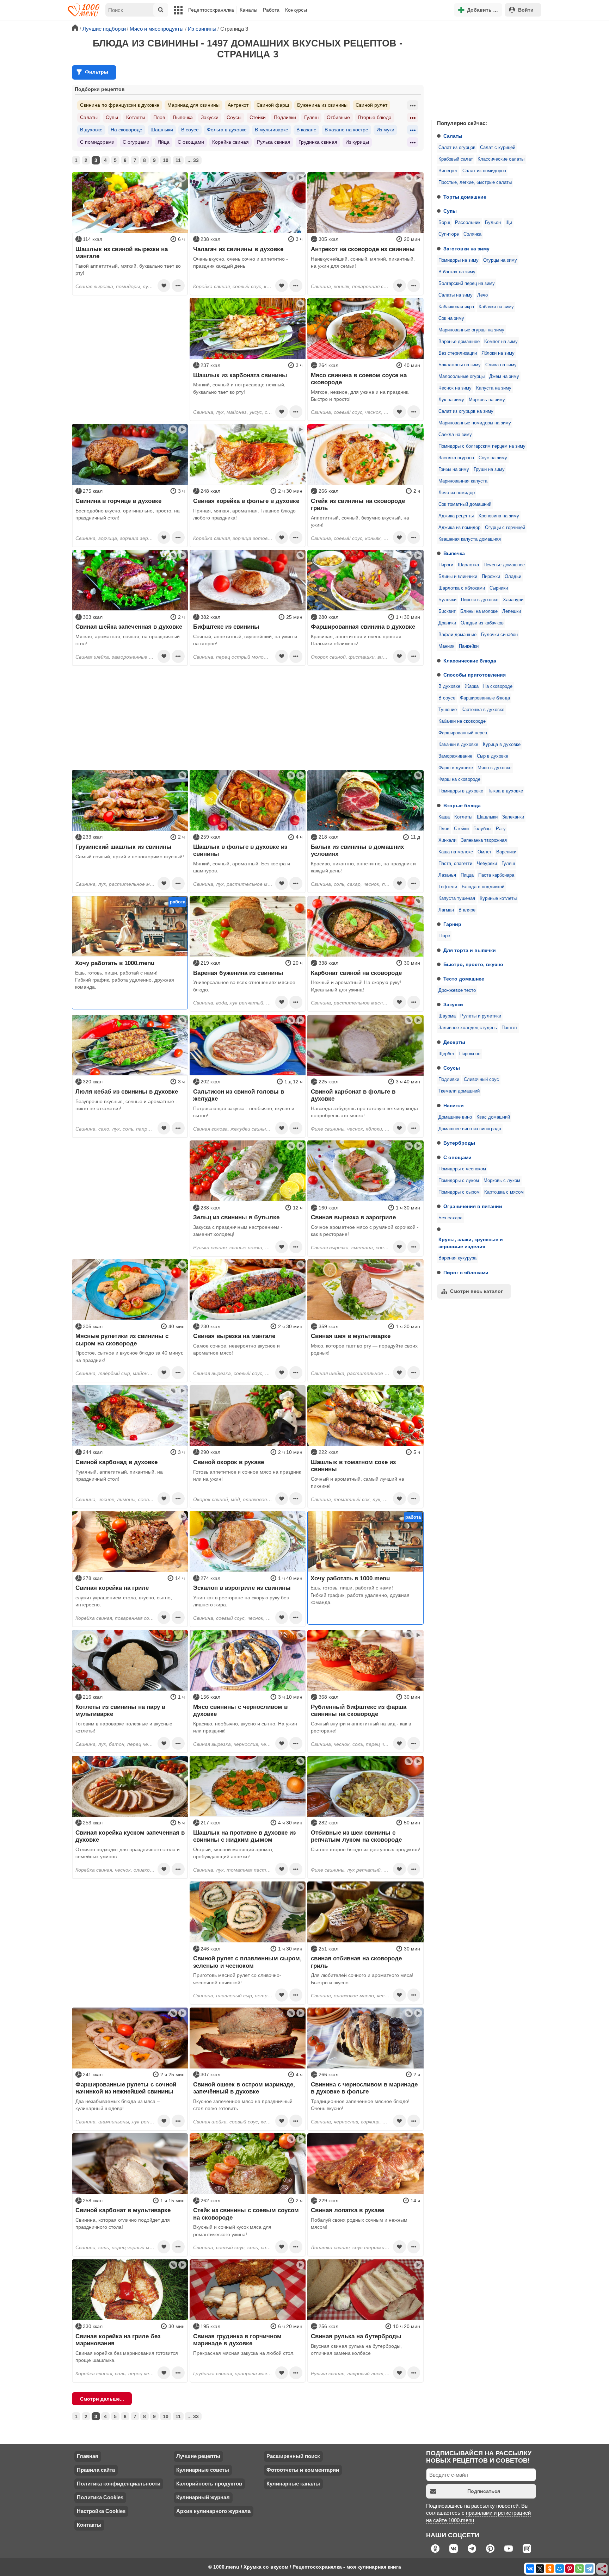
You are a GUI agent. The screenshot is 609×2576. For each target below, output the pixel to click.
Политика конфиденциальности (119, 2484)
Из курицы (357, 142)
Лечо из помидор (457, 493)
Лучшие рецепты (198, 2456)
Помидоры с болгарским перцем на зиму (482, 446)
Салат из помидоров (484, 171)
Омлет (485, 852)
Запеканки (513, 817)
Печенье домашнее (504, 565)
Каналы (248, 10)
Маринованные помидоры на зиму (475, 423)
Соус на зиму (493, 458)
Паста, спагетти (455, 864)
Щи (509, 223)
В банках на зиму (457, 272)
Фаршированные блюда (485, 698)
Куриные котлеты (498, 898)
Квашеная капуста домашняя (470, 539)
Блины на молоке (479, 611)
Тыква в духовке (505, 791)
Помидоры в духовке (461, 791)
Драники (447, 623)
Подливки (449, 1079)
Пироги (446, 565)
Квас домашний (493, 1117)
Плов (444, 829)
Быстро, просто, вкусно (473, 964)
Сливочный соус (481, 1079)
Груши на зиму (489, 469)
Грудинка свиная (318, 142)
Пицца (467, 875)
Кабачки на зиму (496, 307)
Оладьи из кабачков (482, 623)
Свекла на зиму (455, 435)
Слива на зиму (501, 365)
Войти (526, 10)
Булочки (447, 600)
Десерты (454, 1042)
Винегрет (448, 171)
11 (178, 160)
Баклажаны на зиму (460, 365)
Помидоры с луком (459, 1181)
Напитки (454, 1106)
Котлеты (463, 817)
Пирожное (470, 1054)
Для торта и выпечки (470, 950)
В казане (306, 130)
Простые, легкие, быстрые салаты (475, 182)
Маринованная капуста (463, 481)
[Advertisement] (484, 68)
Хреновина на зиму (499, 516)
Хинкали (447, 840)
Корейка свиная (230, 142)
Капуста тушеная (457, 898)
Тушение (448, 710)
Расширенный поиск (293, 2456)
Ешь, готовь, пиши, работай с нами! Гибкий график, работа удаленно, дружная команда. (125, 980)
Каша (444, 817)
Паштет (509, 1028)
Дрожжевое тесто (457, 990)
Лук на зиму (451, 400)
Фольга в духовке (227, 130)
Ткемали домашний (459, 1091)
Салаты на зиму (456, 295)
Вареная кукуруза (457, 1258)
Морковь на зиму (487, 400)
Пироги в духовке (480, 600)
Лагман (446, 910)
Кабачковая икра (456, 307)
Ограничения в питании (473, 1206)
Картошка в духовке (483, 710)
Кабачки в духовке (458, 745)
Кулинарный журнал (203, 2497)
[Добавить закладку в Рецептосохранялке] (164, 286)
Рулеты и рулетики (481, 1016)
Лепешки (512, 611)
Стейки (461, 829)
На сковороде (498, 686)
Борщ (444, 223)
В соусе (447, 698)
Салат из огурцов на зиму (466, 411)
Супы (450, 211)
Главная (88, 2456)
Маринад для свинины (193, 105)
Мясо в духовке (494, 768)
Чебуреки (487, 864)
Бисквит (447, 611)
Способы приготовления (475, 675)
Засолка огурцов (456, 458)
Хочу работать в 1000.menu (115, 963)
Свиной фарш (273, 105)
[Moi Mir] (560, 2569)
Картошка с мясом (504, 1192)
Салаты (453, 136)
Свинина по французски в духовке (120, 105)
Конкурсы (296, 10)
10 (166, 160)
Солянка (472, 234)
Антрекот (238, 105)
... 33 (193, 160)
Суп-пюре (449, 234)
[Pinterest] (570, 2569)
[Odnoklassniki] (550, 2569)
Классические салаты (501, 159)
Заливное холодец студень (468, 1028)
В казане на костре (346, 130)
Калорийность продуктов (209, 2484)
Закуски (453, 1004)
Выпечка (454, 553)
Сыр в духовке (493, 756)
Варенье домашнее (459, 342)
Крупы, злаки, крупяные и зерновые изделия (471, 1243)
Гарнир (452, 924)
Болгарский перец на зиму (467, 284)
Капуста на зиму (494, 388)
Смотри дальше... (102, 2399)
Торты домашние (465, 197)
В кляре (467, 910)
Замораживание (455, 756)
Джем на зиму (504, 377)
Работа (271, 10)
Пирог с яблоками (466, 1273)
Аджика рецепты (456, 516)
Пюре (444, 936)
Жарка (472, 686)
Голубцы (482, 829)
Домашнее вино (455, 1117)
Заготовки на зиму (466, 249)
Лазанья (447, 875)
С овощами (457, 1157)
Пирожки (491, 577)
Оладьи (513, 577)
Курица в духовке (502, 745)
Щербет (447, 1054)
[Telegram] (589, 2569)
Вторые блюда (462, 805)
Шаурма (447, 1016)
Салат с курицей (498, 148)
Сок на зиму (451, 318)
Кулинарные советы (203, 2470)
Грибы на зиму (454, 469)
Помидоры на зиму (459, 260)
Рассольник (468, 223)
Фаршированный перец (463, 733)
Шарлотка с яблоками (462, 588)
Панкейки (469, 646)
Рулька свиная (274, 142)
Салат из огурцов (457, 148)
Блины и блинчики (458, 577)
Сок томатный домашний (465, 504)
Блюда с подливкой (483, 887)
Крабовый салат (456, 159)
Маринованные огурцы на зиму (471, 330)
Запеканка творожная (484, 840)
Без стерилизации (458, 353)
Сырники (499, 588)
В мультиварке (272, 130)
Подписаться (484, 2491)
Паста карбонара (496, 875)
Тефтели (448, 887)
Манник (446, 646)
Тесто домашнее (464, 979)
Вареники (506, 852)
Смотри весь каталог (476, 1291)
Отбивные (338, 117)
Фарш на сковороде (459, 779)
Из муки (385, 130)
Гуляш (508, 864)
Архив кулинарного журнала (213, 2511)
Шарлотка (468, 565)
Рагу (501, 829)
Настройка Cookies (101, 2511)
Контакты (89, 2525)
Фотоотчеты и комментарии (303, 2470)
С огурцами (136, 142)
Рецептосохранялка (211, 10)
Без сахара (450, 1218)
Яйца (164, 142)
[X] (540, 2569)
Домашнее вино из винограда (470, 1129)
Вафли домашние (457, 635)
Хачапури (513, 600)
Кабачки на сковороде (462, 721)
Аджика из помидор (459, 528)
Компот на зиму (501, 342)
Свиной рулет (371, 105)
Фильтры (97, 72)
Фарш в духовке (456, 768)
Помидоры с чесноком (462, 1169)
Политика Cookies (100, 2497)
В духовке (449, 686)
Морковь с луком (502, 1181)
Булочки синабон (499, 635)
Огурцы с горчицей (505, 528)
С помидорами (97, 142)
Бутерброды (459, 1143)
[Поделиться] (602, 2569)
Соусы (452, 1068)
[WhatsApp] (579, 2569)
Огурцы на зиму (500, 260)
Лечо (482, 295)
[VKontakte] (530, 2569)
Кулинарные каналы (293, 2484)
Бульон (493, 223)
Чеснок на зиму (455, 388)
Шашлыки (487, 817)
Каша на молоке (456, 852)
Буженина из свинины (322, 105)
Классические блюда (470, 661)
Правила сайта (96, 2470)
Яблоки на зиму (498, 353)
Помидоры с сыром (459, 1192)
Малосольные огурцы (462, 377)
